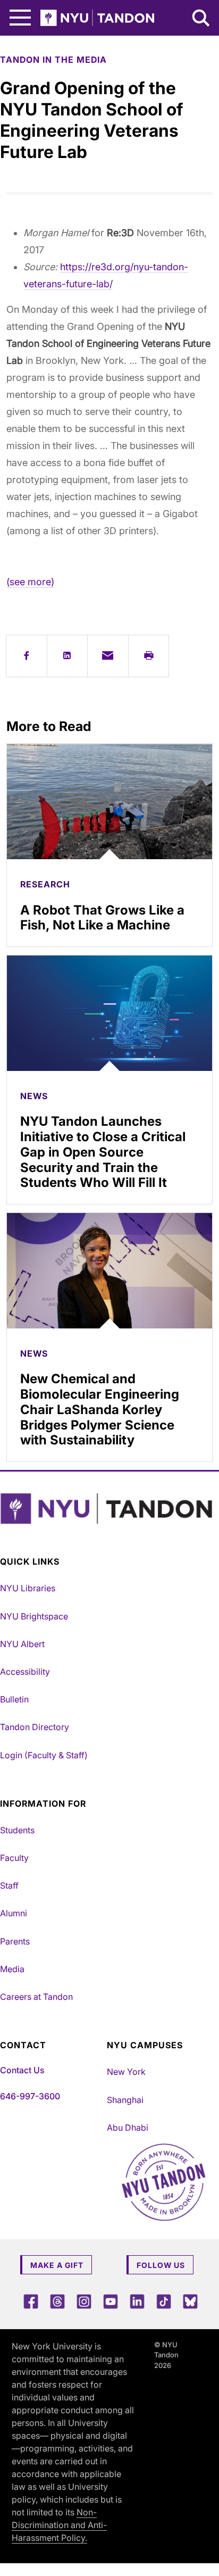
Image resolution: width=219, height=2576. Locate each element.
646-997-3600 (30, 2096)
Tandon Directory (35, 1727)
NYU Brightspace (34, 1616)
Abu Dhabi (128, 2128)
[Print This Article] (149, 656)
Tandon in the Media (53, 60)
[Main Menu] (20, 18)
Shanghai (125, 2100)
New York (126, 2072)
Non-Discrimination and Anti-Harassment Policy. (59, 2525)
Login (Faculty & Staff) (44, 1755)
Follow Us (161, 2265)
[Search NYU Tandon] (201, 19)
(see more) (30, 582)
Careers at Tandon (36, 1997)
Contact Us (22, 2070)
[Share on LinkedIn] (68, 656)
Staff (9, 1885)
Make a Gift (57, 2265)
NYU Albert (22, 1644)
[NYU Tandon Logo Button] (107, 1509)
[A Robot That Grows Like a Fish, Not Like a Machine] (109, 802)
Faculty (14, 1858)
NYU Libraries (28, 1588)
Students (17, 1830)
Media (12, 1969)
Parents (15, 1941)
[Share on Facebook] (27, 656)
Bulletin (14, 1699)
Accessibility (25, 1672)
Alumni (14, 1913)
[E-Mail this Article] (108, 656)
